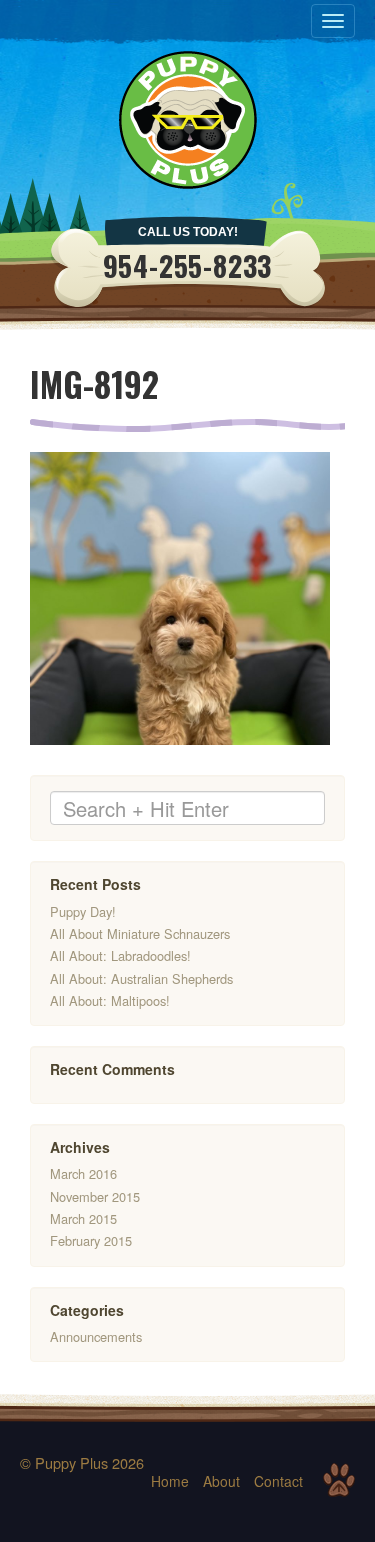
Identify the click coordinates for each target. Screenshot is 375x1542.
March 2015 (83, 1218)
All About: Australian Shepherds (141, 978)
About (221, 1481)
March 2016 (83, 1173)
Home (170, 1481)
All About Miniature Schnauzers (140, 933)
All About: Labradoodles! (120, 955)
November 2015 (95, 1196)
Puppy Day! (83, 911)
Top (339, 1480)
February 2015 (91, 1240)
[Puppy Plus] (188, 120)
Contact (278, 1481)
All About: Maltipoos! (110, 1000)
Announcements (96, 1336)
